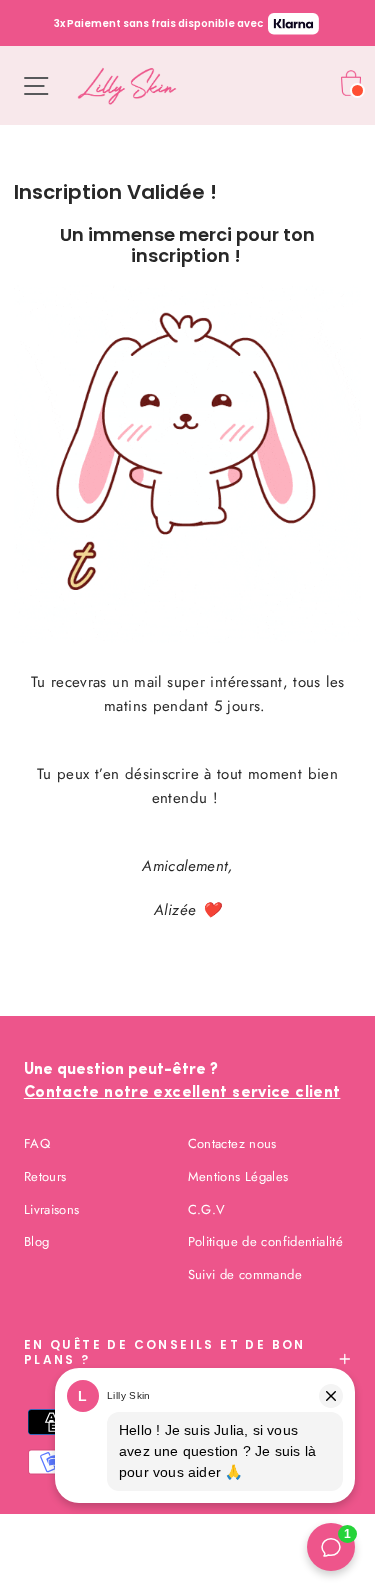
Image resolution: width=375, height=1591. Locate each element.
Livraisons (52, 1209)
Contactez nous (232, 1143)
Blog (37, 1241)
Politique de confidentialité (266, 1241)
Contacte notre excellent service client (182, 1093)
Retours (45, 1176)
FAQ (37, 1143)
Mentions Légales (238, 1176)
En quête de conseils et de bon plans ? (165, 1351)
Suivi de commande (245, 1274)
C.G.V (207, 1209)
